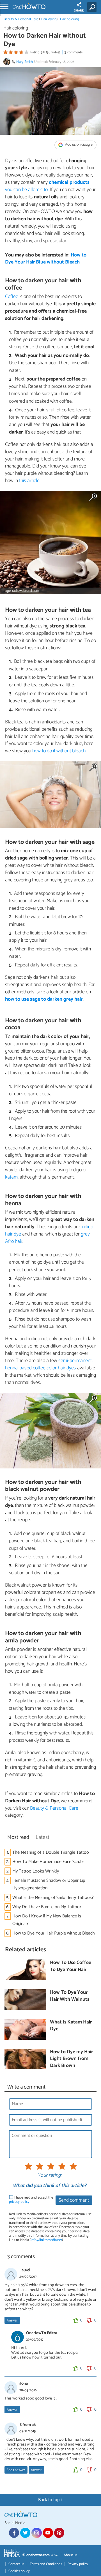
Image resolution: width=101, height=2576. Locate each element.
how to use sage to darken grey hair (44, 999)
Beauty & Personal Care (21, 19)
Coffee (12, 297)
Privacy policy (78, 2564)
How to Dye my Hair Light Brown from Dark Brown (71, 2059)
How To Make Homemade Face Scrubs (48, 1862)
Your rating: (50, 2176)
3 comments (74, 52)
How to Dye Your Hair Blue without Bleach (46, 259)
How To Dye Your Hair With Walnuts (70, 1996)
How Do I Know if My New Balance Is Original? (47, 1920)
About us (70, 2555)
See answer (16, 2470)
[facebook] (14, 2533)
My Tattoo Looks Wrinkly (36, 1871)
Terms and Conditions (46, 2564)
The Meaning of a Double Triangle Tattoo (51, 1852)
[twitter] (25, 2533)
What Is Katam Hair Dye (71, 2026)
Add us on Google (78, 145)
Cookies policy (19, 2571)
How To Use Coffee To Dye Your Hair (71, 1966)
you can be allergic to (47, 186)
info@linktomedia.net (46, 2240)
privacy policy (19, 2202)
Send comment (74, 2200)
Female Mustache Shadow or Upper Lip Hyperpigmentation (49, 1884)
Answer (12, 2321)
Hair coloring (70, 19)
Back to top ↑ (50, 2500)
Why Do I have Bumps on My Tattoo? (47, 1907)
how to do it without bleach (59, 751)
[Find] (93, 7)
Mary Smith (25, 62)
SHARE (79, 11)
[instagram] (36, 2533)
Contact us (16, 2564)
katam (11, 1177)
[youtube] (48, 2533)
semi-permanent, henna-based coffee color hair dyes (49, 1364)
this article (29, 481)
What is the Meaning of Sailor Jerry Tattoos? (53, 1898)
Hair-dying (49, 19)
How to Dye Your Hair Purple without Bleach (54, 1933)
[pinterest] (59, 2533)
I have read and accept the (31, 2200)
